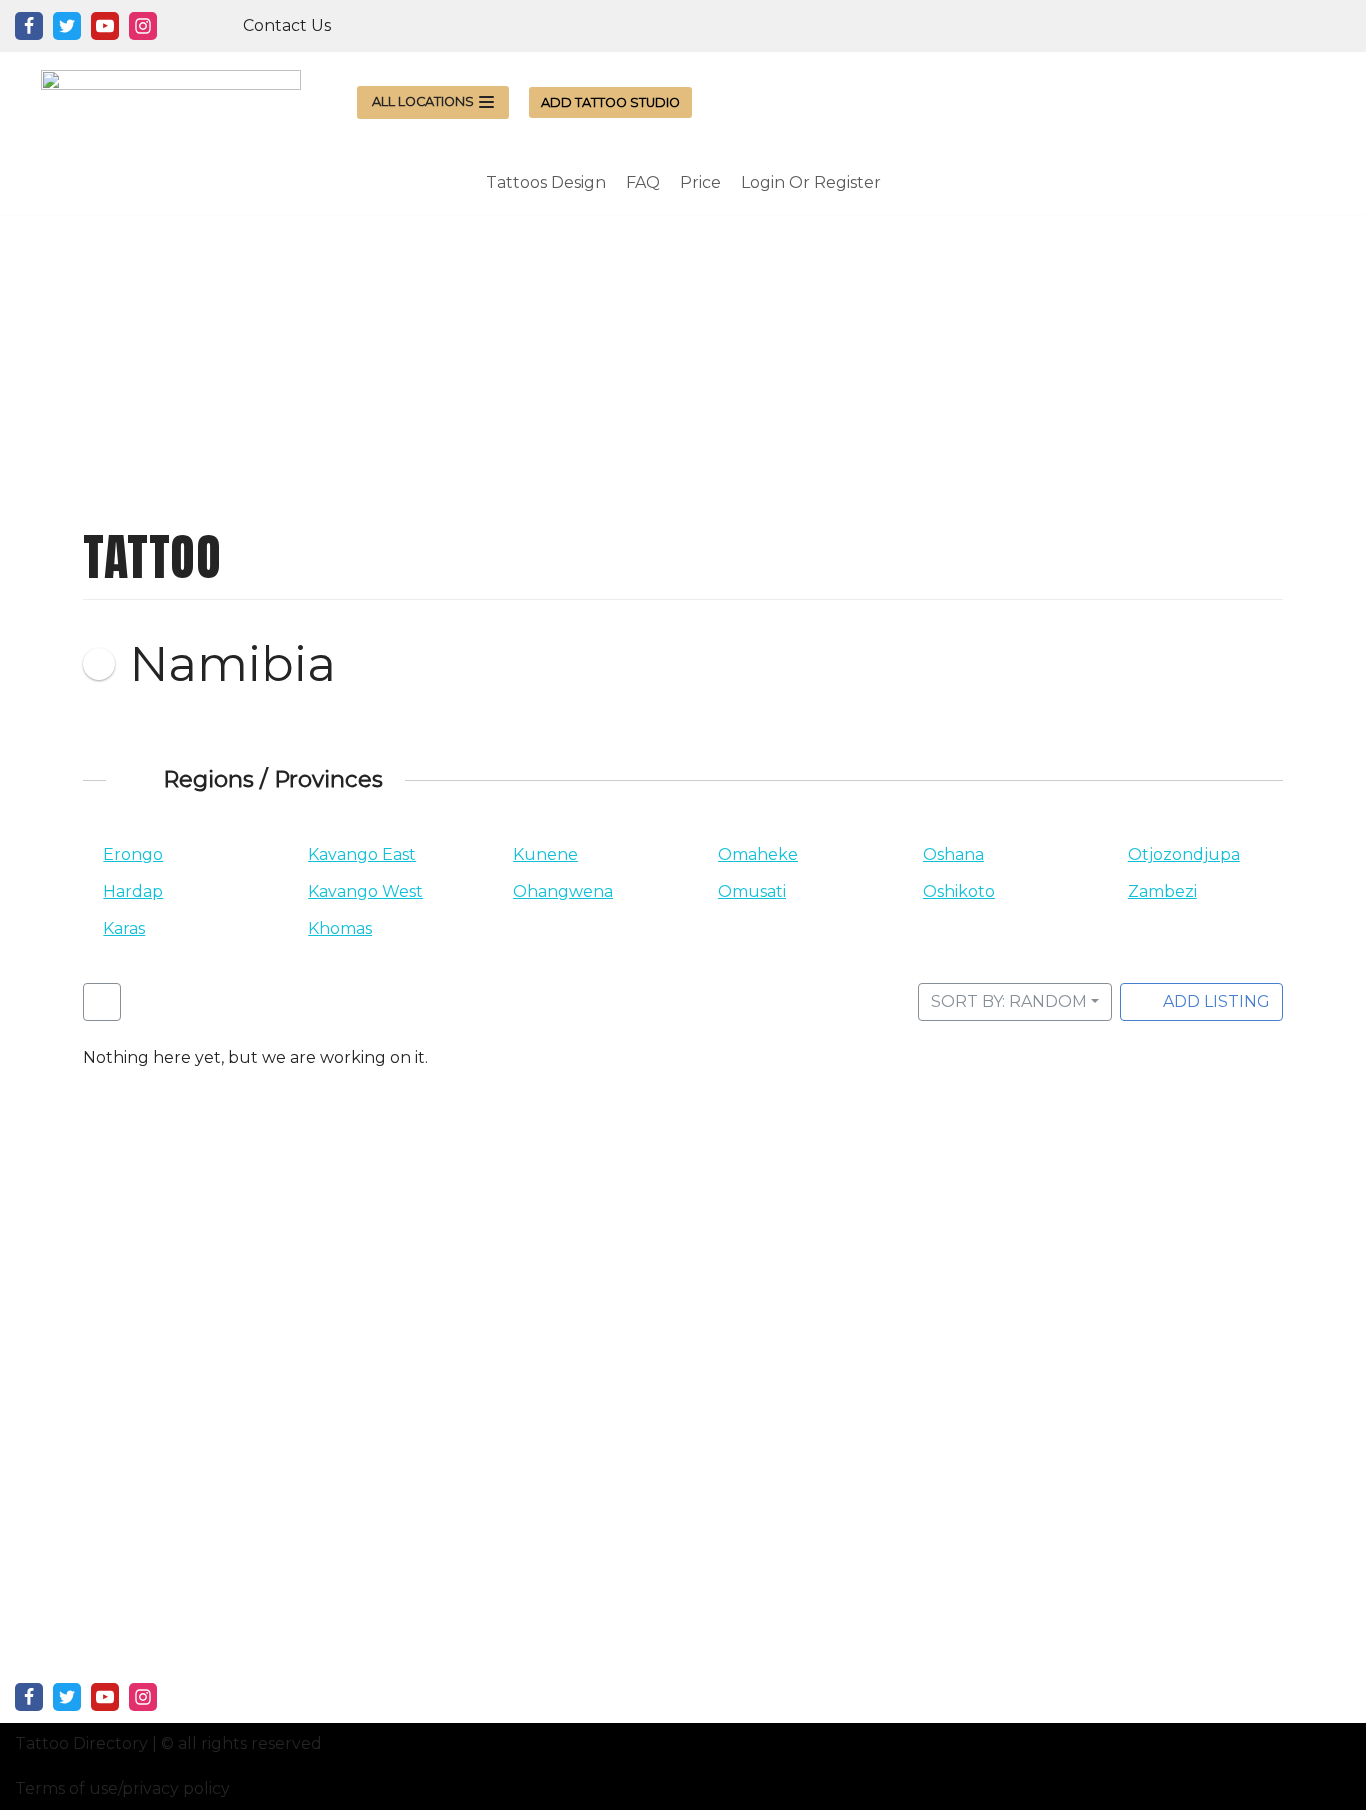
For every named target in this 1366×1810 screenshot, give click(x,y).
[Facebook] (29, 26)
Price (700, 182)
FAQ (643, 182)
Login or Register (811, 182)
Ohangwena (563, 891)
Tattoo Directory (81, 1743)
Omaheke (758, 854)
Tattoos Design (546, 182)
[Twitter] (67, 26)
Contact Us (287, 25)
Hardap (133, 891)
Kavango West (365, 891)
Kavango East (362, 854)
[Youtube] (105, 26)
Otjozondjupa (1184, 854)
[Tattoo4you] (171, 102)
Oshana (953, 854)
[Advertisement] (683, 354)
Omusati (752, 891)
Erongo (133, 854)
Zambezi (1162, 891)
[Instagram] (143, 26)
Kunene (545, 854)
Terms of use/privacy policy (122, 1788)
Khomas (340, 928)
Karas (124, 928)
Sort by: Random (1009, 1001)
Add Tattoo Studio (610, 102)
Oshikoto (959, 891)
